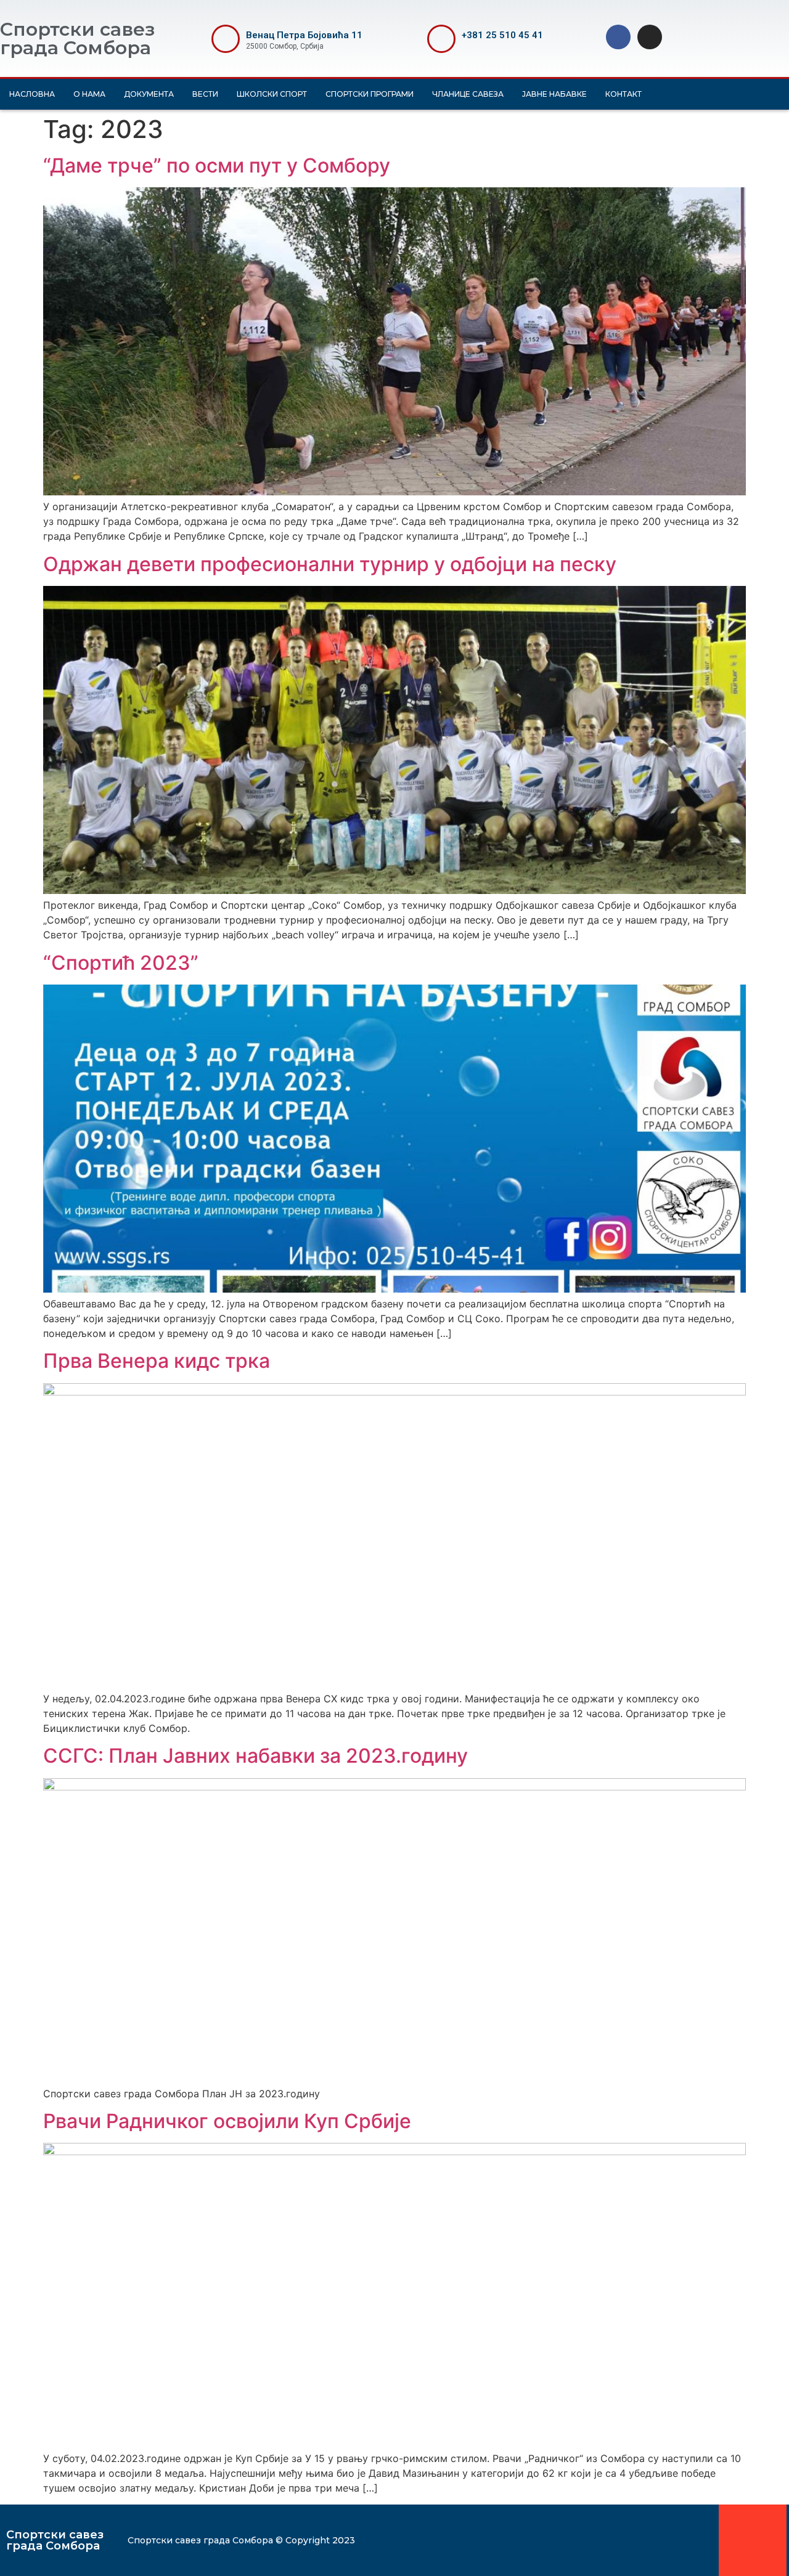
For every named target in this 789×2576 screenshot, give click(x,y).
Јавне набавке (554, 94)
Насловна (32, 94)
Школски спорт (272, 94)
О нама (89, 94)
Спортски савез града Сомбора (77, 39)
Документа (149, 94)
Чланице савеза (468, 94)
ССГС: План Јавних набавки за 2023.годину (256, 1756)
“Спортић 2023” (121, 963)
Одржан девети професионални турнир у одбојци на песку (330, 564)
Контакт (623, 94)
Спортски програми (370, 94)
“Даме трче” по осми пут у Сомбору (217, 165)
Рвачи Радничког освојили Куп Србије (227, 2121)
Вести (205, 94)
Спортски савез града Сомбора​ (55, 2540)
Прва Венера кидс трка (157, 1361)
